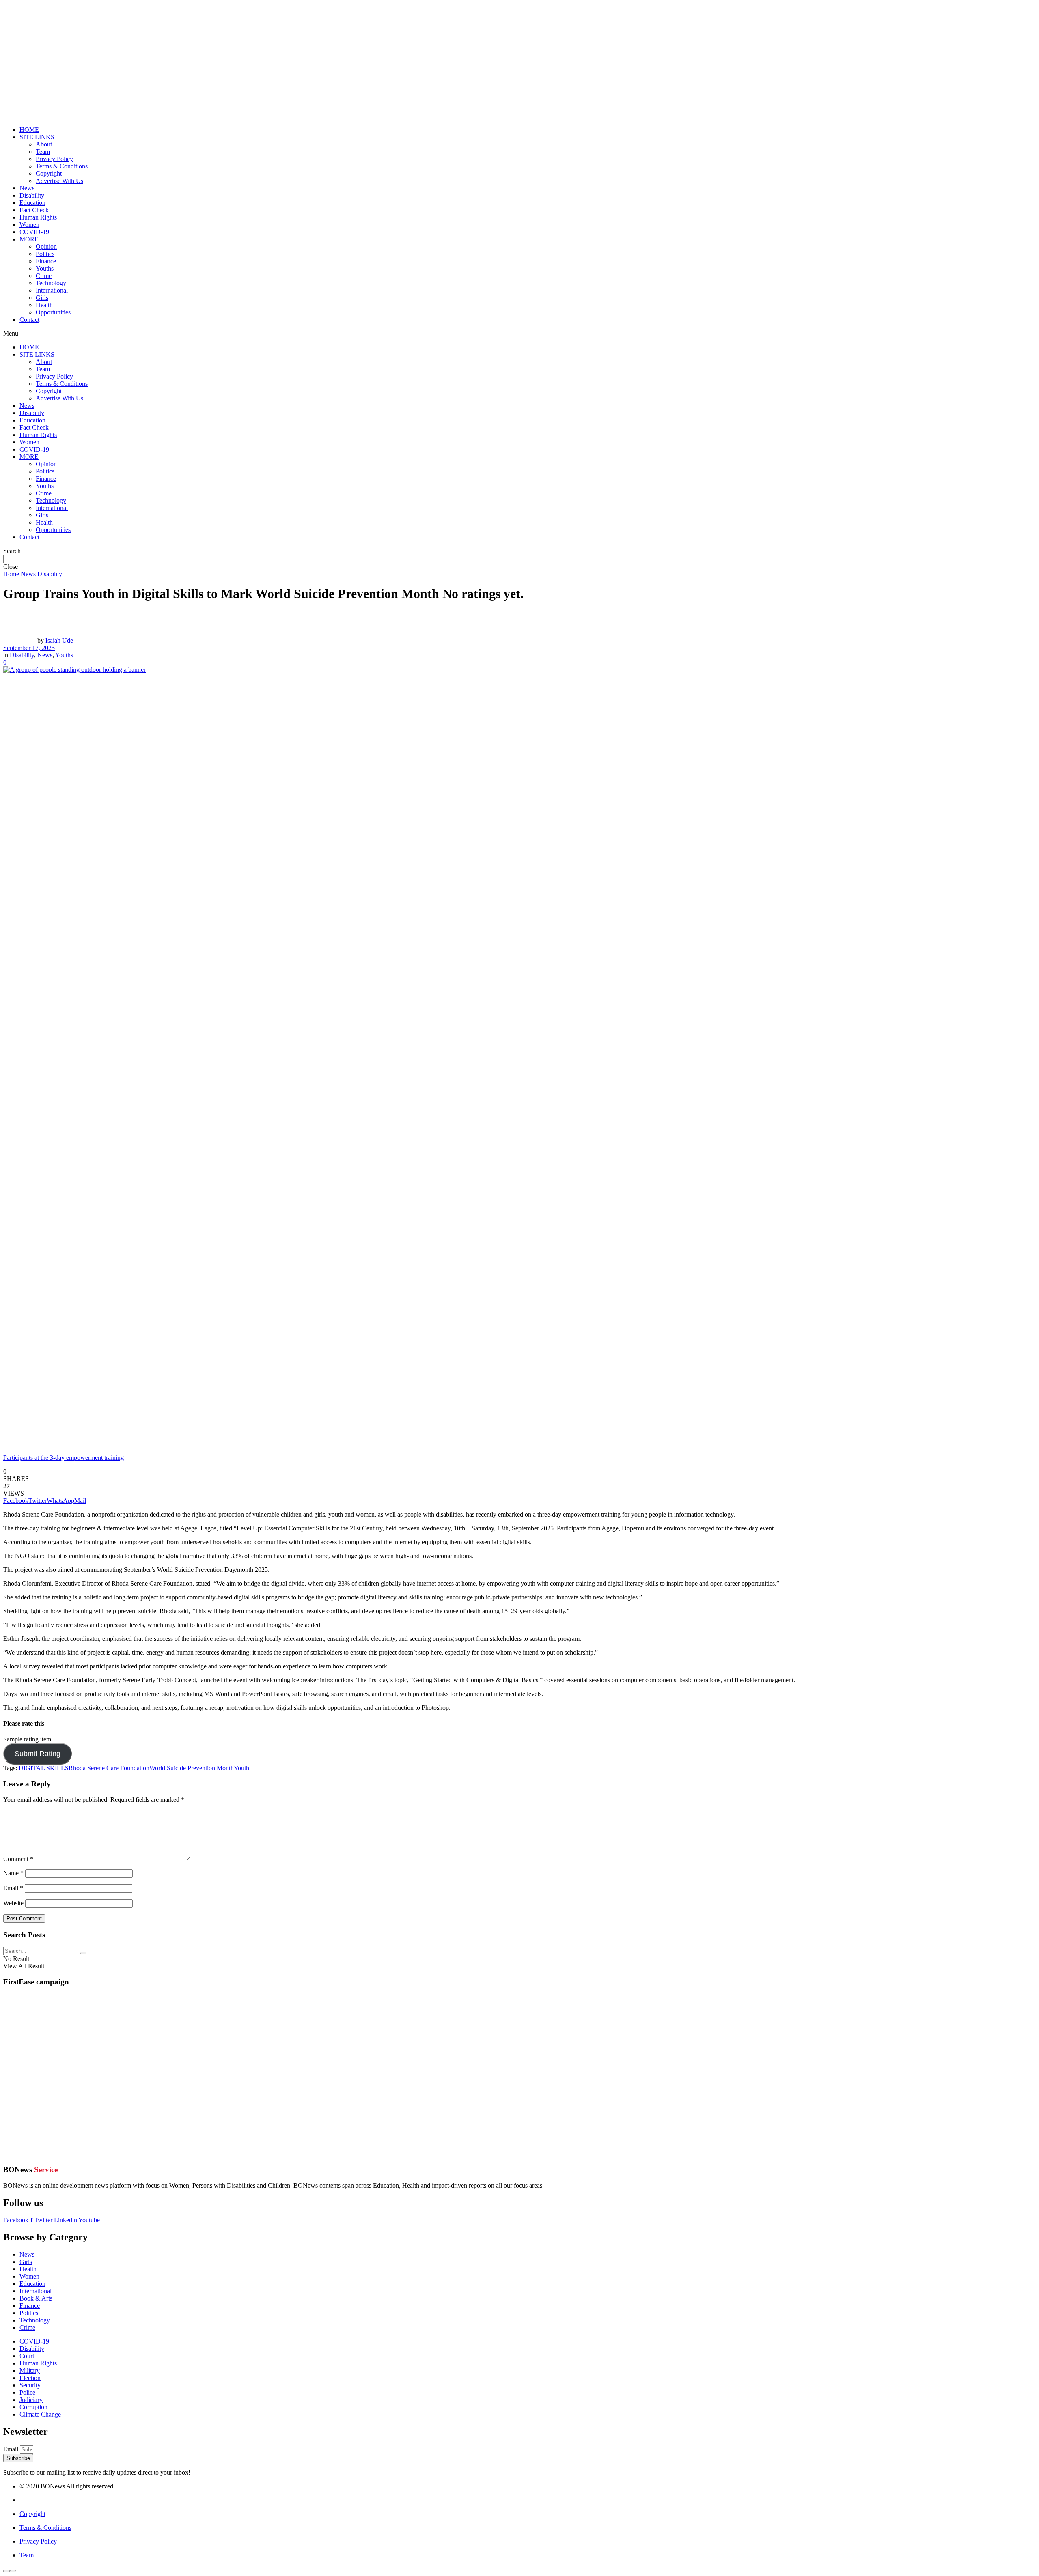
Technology (51, 283)
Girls (42, 298)
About (44, 144)
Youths (45, 268)
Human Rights (38, 217)
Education (32, 203)
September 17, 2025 (29, 648)
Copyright (49, 173)
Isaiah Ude (59, 640)
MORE (29, 239)
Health (44, 305)
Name (13, 1873)
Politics (45, 254)
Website (13, 1903)
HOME (29, 130)
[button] (519, 334)
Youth (241, 1768)
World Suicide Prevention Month (192, 1768)
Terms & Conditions (62, 166)
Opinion (46, 246)
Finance (46, 261)
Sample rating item (27, 1739)
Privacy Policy (54, 159)
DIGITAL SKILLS (44, 1768)
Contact (29, 320)
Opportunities (53, 312)
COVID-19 (34, 232)
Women (29, 225)
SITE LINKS (37, 137)
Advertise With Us (59, 181)
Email (13, 1888)
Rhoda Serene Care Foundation (109, 1768)
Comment (18, 1859)
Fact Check (34, 210)
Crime (44, 276)
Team (43, 152)
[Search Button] (83, 1953)
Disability (32, 195)
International (52, 290)
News (27, 188)
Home (11, 574)
